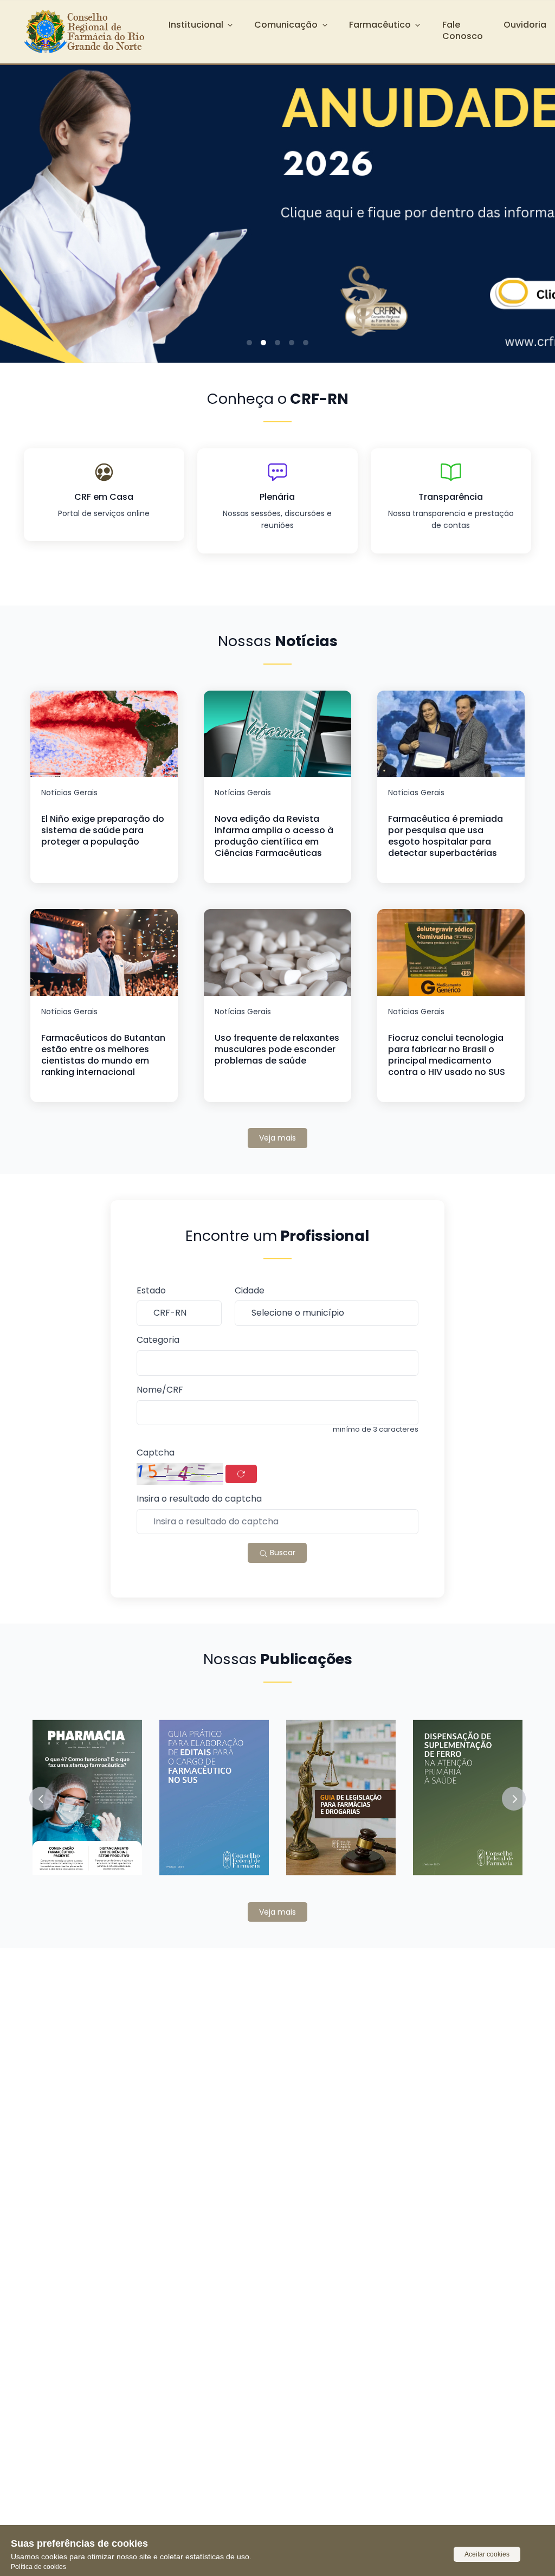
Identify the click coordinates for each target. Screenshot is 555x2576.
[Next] (530, 205)
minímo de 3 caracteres (376, 1429)
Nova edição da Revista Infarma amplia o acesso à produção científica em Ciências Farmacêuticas (274, 836)
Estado (151, 1291)
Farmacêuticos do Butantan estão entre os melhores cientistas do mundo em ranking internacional (103, 1055)
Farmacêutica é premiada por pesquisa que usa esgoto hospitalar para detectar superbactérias (446, 836)
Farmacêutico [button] (380, 25)
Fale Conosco (463, 30)
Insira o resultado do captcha (199, 1499)
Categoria (158, 1340)
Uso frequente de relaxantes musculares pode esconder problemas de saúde (277, 1049)
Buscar (282, 1553)
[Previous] (25, 205)
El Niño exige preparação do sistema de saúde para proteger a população (103, 830)
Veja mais (277, 1138)
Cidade (250, 1291)
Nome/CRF (160, 1390)
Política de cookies (38, 2567)
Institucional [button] (196, 25)
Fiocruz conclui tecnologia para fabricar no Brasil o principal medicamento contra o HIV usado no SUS (447, 1055)
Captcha (156, 1453)
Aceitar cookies (487, 2554)
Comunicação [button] (286, 25)
